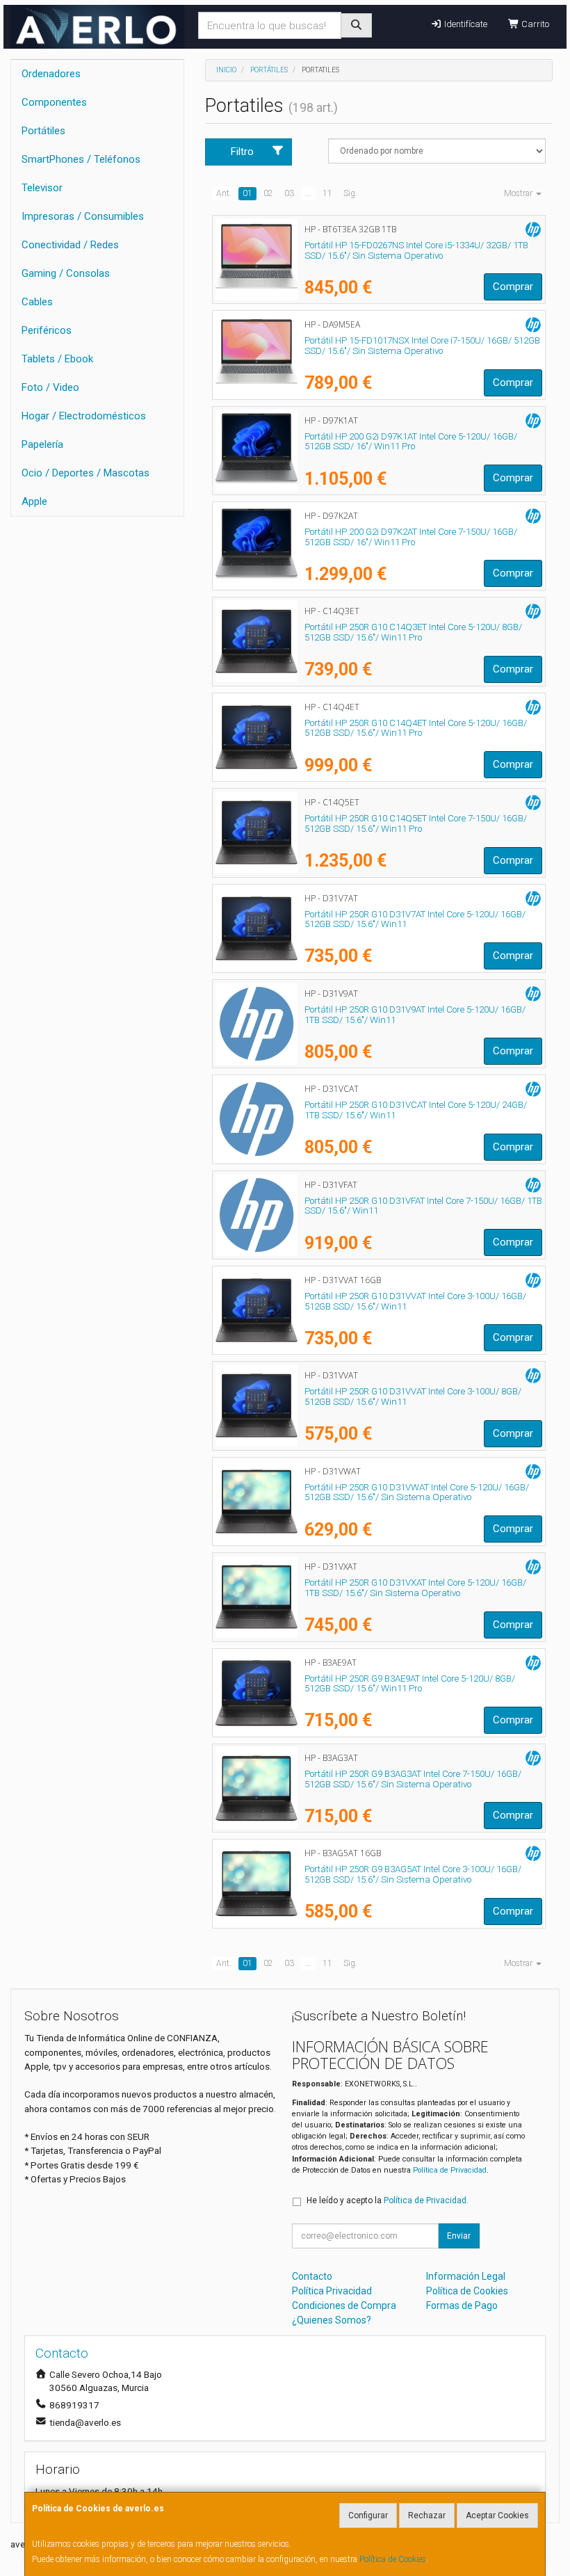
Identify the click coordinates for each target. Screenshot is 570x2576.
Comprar (513, 287)
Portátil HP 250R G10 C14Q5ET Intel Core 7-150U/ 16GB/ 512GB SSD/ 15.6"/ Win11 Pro (416, 823)
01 (247, 193)
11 (327, 193)
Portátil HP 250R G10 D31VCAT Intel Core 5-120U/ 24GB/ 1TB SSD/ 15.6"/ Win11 (416, 1110)
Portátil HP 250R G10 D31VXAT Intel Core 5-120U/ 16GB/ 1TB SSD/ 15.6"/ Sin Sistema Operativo (415, 1588)
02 (268, 193)
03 (289, 193)
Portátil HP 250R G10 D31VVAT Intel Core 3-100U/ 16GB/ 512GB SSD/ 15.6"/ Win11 (415, 1301)
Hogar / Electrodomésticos (84, 416)
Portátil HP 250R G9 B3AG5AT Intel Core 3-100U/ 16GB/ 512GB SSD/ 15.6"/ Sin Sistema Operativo (413, 1874)
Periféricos (47, 330)
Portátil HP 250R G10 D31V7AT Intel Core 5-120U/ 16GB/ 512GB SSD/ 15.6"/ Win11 (415, 919)
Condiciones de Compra (344, 2305)
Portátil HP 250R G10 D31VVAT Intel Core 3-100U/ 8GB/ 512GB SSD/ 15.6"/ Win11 (413, 1396)
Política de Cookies (393, 2559)
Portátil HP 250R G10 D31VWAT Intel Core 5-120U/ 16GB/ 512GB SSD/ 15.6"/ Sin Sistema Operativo (417, 1492)
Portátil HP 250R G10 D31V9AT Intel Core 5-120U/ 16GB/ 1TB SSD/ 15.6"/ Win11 (415, 1015)
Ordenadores (51, 74)
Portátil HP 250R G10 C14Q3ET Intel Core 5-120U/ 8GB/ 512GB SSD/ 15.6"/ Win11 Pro (413, 632)
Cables (37, 302)
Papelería (42, 444)
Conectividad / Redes (70, 245)
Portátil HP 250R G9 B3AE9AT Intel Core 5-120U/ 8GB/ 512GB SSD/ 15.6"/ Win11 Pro (410, 1684)
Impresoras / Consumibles (83, 216)
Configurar (368, 2515)
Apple (34, 501)
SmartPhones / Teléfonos (81, 159)
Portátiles (43, 131)
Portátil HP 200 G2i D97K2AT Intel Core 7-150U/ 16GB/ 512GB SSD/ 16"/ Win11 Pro (411, 537)
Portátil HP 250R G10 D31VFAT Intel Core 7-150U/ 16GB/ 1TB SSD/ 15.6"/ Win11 (423, 1206)
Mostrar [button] (519, 193)
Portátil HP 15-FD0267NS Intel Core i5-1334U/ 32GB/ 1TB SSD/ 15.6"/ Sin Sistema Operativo (416, 250)
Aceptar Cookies (497, 2515)
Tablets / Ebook (57, 359)
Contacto (312, 2276)
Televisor (42, 188)
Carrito (534, 24)
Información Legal (466, 2276)
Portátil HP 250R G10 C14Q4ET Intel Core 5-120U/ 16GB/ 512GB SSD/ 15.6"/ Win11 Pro (416, 728)
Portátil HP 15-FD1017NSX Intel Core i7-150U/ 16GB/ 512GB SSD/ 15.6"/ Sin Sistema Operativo (422, 346)
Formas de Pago (462, 2305)
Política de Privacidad (450, 2170)
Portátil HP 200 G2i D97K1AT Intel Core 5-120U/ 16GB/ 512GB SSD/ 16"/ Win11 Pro (411, 442)
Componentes (54, 102)
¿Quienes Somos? (332, 2320)
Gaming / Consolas (66, 273)
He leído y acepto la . (388, 2200)
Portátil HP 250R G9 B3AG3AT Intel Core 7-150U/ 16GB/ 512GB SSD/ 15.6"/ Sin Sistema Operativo (413, 1779)
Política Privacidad (332, 2291)
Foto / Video (50, 387)
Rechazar (427, 2515)
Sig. (350, 193)
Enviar (459, 2236)
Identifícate (465, 24)
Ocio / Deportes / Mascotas (85, 473)
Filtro (242, 152)
